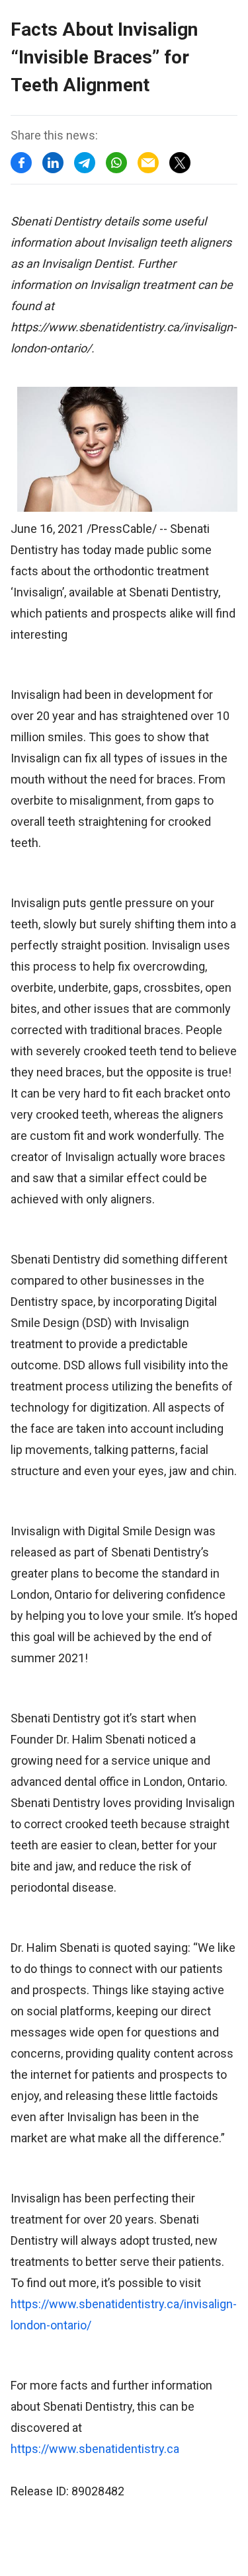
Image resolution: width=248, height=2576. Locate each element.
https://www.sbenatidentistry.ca (95, 2449)
